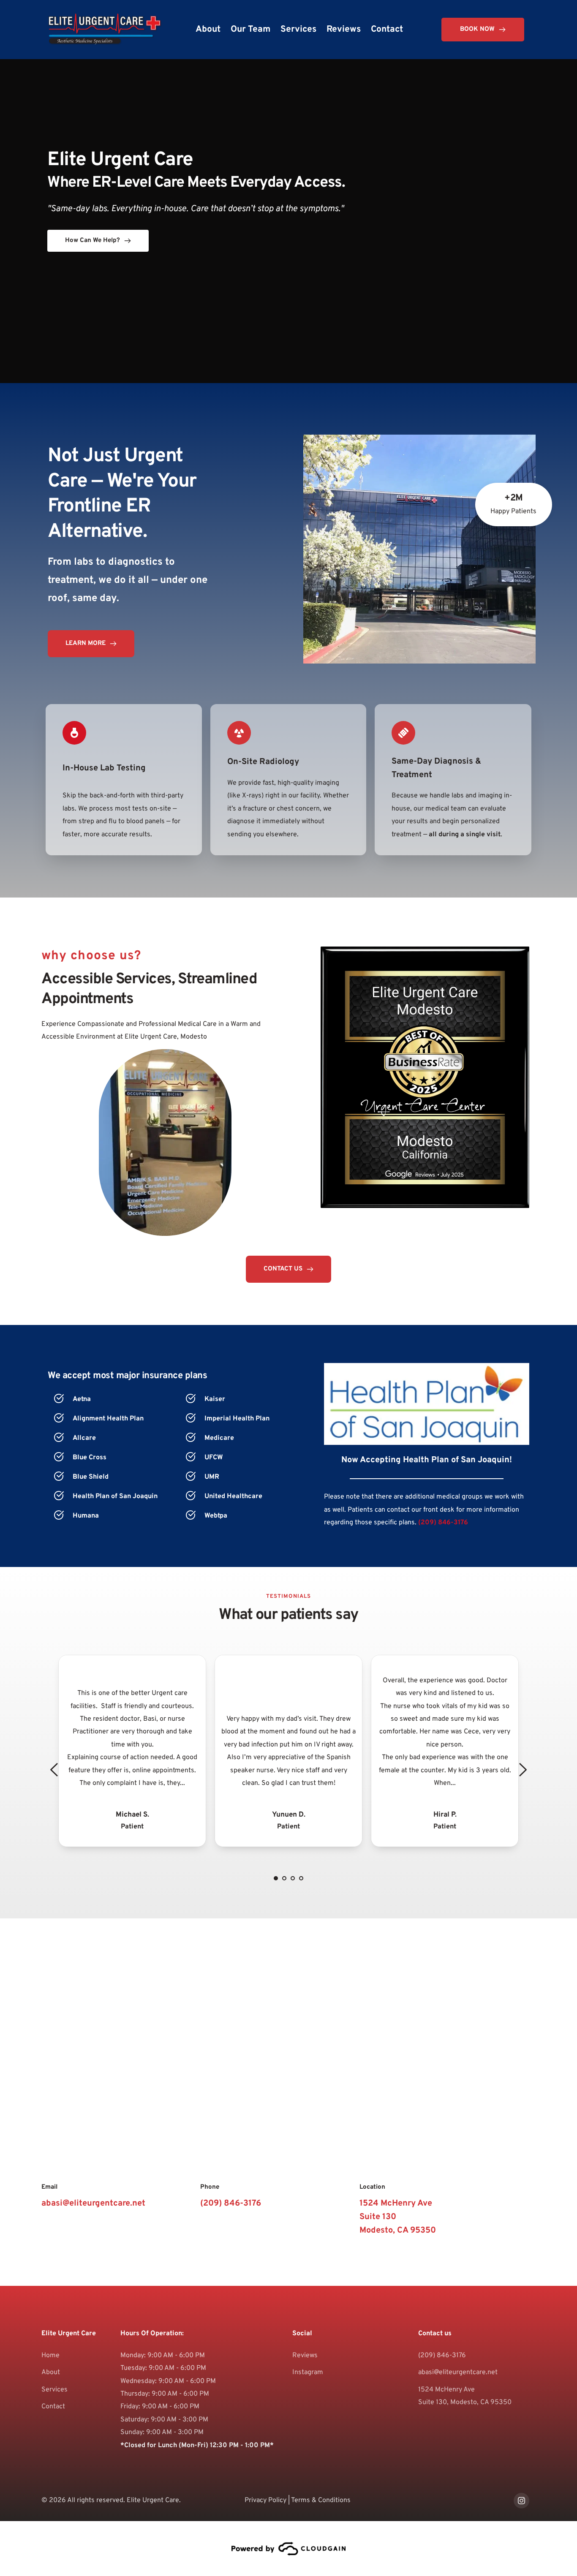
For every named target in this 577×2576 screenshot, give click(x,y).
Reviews (305, 2356)
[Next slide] (523, 1770)
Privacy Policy (265, 2500)
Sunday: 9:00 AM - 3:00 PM (162, 2432)
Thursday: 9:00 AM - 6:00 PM (165, 2394)
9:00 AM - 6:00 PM (176, 2356)
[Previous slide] (54, 1770)
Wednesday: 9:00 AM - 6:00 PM (168, 2381)
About (51, 2372)
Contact (53, 2407)
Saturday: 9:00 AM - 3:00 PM (164, 2420)
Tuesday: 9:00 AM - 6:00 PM (163, 2368)
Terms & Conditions (321, 2500)
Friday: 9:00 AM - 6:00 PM (160, 2407)
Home (50, 2356)
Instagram (308, 2372)
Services (54, 2390)
